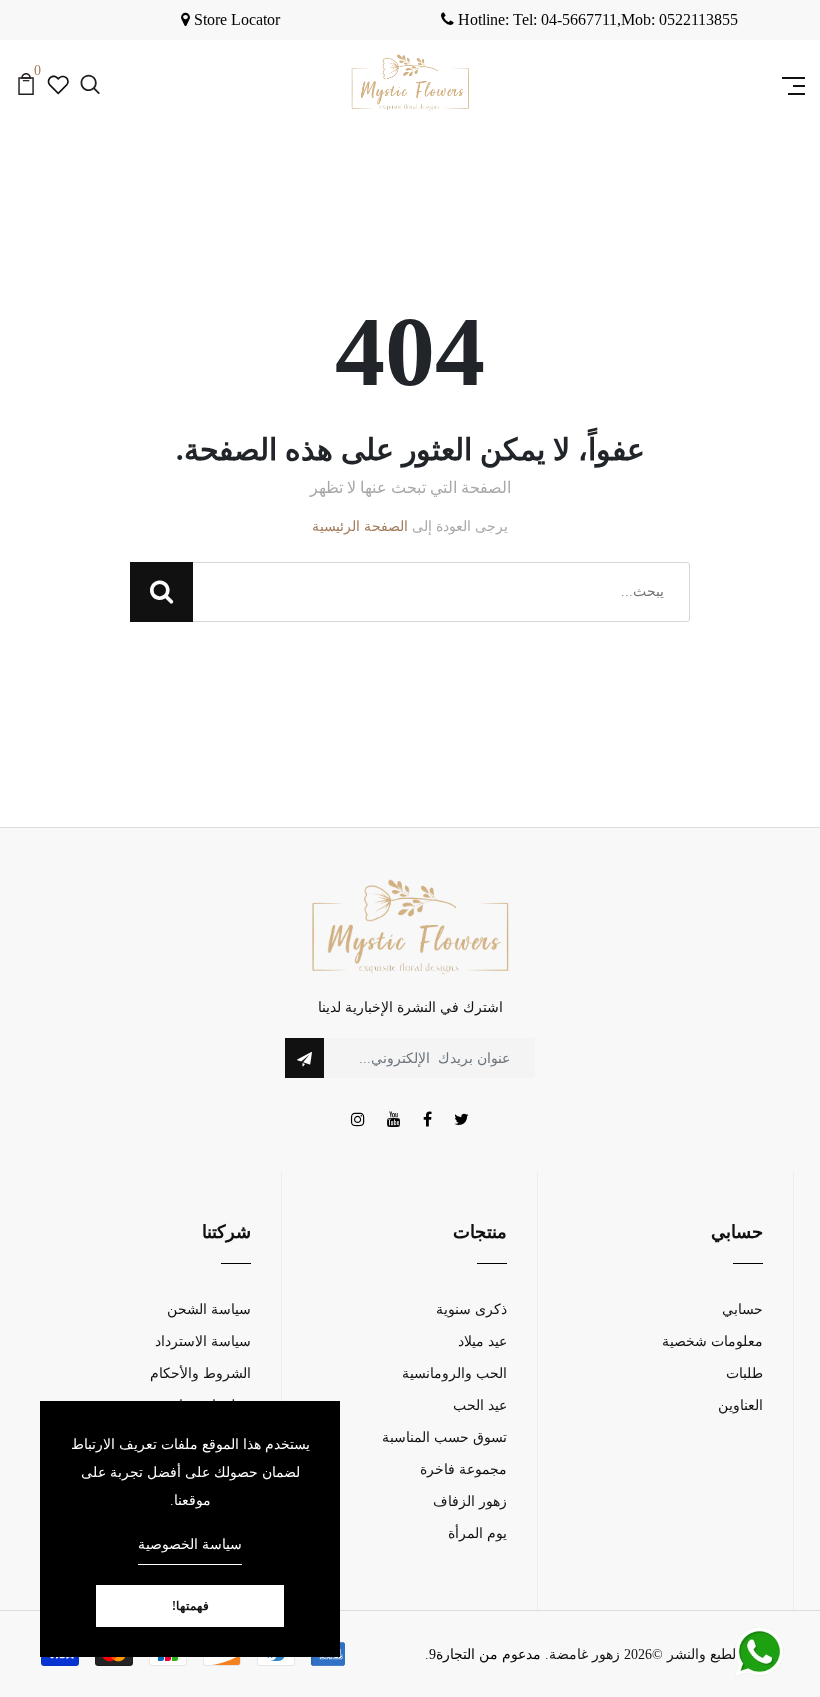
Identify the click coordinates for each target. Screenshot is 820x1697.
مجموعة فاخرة (463, 1469)
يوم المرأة (477, 1533)
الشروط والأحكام (200, 1373)
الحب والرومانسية (454, 1373)
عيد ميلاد (482, 1341)
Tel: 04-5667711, (539, 19)
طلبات (744, 1373)
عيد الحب (480, 1405)
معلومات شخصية (712, 1341)
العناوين (740, 1405)
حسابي (742, 1309)
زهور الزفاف (470, 1501)
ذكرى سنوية (471, 1309)
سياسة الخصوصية (190, 1544)
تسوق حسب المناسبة (444, 1437)
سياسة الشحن (209, 1309)
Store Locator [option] (235, 19)
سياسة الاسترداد (203, 1341)
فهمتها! (190, 1606)
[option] (589, 20)
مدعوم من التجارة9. (483, 1654)
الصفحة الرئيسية (360, 526)
